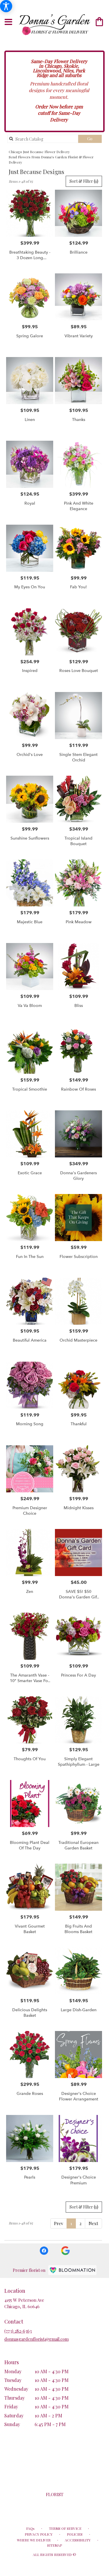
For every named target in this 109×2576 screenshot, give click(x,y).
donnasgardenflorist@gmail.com (36, 2339)
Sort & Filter (84, 181)
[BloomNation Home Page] (72, 2270)
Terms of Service (65, 2528)
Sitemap (54, 2545)
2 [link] (80, 2223)
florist (55, 2494)
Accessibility (78, 2540)
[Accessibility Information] (6, 6)
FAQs (30, 2528)
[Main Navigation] (8, 22)
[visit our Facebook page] (44, 2250)
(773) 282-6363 (18, 2331)
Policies (75, 2534)
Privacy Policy (39, 2534)
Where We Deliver (34, 2540)
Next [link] (93, 2223)
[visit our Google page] (65, 2250)
